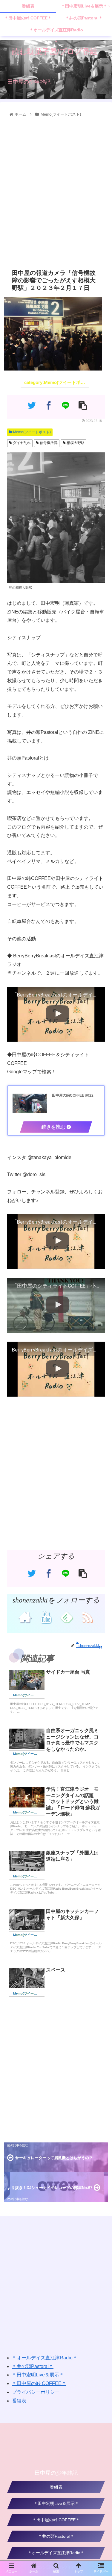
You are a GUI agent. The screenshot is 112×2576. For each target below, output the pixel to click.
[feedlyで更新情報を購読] (66, 1617)
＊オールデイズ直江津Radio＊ (45, 2358)
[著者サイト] (25, 1617)
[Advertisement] (56, 192)
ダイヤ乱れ (21, 443)
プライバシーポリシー (36, 2392)
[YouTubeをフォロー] (46, 1617)
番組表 (19, 2401)
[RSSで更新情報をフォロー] (87, 1617)
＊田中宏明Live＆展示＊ (38, 2375)
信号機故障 (48, 443)
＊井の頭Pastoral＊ (33, 2366)
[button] (101, 1310)
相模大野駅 (75, 443)
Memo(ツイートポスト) (32, 432)
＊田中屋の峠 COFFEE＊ (39, 2383)
